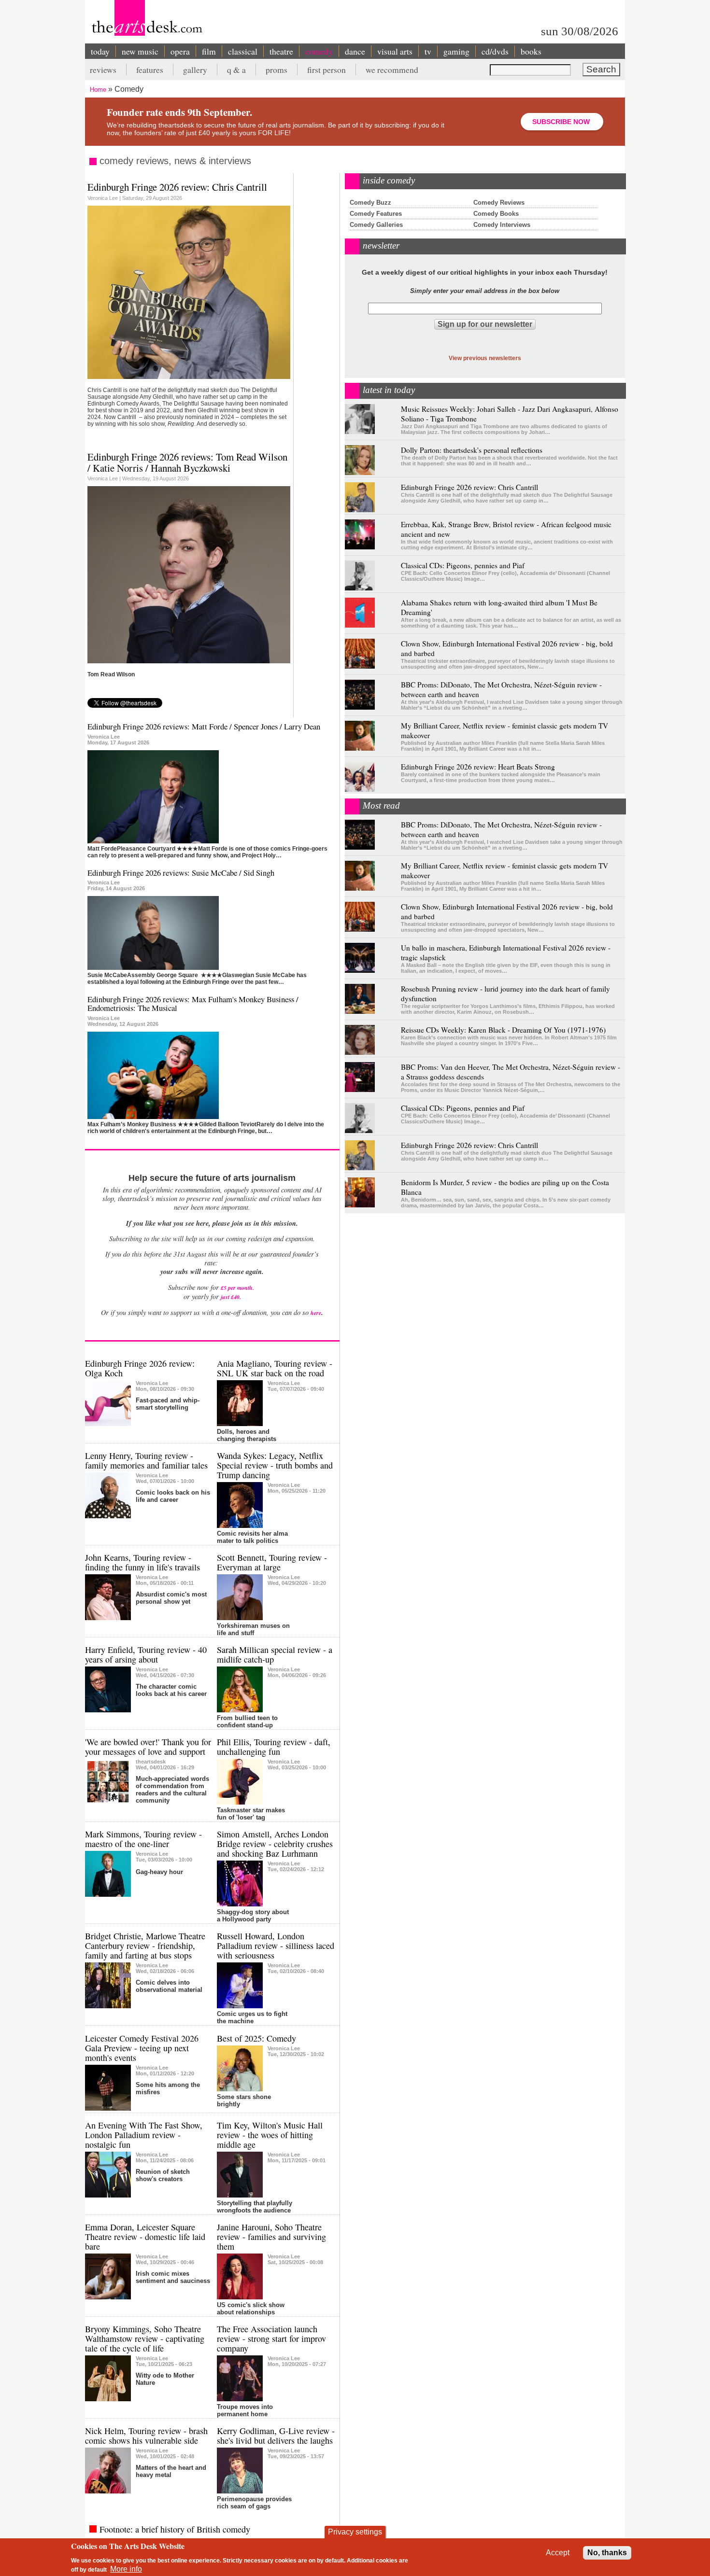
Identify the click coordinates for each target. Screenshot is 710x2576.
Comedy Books (496, 214)
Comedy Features (376, 214)
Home (98, 90)
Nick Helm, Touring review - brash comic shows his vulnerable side (146, 2436)
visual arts (395, 51)
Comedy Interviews (502, 225)
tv (428, 51)
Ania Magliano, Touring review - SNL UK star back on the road (275, 1368)
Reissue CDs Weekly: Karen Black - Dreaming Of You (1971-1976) (503, 1030)
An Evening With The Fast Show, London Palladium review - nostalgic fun (144, 2135)
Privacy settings (355, 2532)
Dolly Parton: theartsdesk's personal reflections (472, 450)
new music (140, 51)
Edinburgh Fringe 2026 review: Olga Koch (140, 1368)
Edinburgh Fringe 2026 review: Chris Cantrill (177, 187)
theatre (281, 51)
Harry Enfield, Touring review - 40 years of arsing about (146, 1654)
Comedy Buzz (370, 203)
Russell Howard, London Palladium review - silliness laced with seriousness (276, 1946)
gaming (456, 51)
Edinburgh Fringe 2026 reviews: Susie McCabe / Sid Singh (181, 873)
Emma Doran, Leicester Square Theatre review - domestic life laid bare (145, 2237)
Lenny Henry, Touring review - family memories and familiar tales (146, 1460)
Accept (558, 2553)
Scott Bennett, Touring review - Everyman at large (272, 1562)
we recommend (392, 70)
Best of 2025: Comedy (256, 2038)
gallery (195, 70)
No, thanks (607, 2553)
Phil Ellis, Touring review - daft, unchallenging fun (274, 1747)
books (531, 51)
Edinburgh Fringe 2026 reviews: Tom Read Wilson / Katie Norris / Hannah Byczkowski (187, 462)
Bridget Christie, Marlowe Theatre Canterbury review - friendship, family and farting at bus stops (145, 1946)
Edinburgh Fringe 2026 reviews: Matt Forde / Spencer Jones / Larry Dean (204, 726)
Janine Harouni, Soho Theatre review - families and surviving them (271, 2237)
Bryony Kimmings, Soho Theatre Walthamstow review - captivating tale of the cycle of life (145, 2338)
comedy (319, 51)
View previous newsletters (485, 358)
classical (243, 51)
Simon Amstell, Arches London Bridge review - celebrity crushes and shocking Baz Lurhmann (275, 1844)
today (100, 51)
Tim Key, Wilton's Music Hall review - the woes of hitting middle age (270, 2135)
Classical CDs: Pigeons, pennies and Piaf (463, 565)
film (209, 51)
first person (327, 70)
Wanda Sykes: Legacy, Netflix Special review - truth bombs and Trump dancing (275, 1465)
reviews (103, 70)
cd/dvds (495, 51)
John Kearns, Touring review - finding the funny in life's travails (142, 1562)
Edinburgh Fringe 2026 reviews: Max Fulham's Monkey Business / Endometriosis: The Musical (193, 1003)
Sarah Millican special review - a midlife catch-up (275, 1654)
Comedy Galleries (376, 225)
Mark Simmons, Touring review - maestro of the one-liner (143, 1839)
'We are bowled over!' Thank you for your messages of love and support (148, 1747)
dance (355, 51)
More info (126, 2569)
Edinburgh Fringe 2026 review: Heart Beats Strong (478, 767)
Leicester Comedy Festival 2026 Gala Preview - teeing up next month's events (142, 2048)
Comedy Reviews (499, 203)
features (150, 70)
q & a (236, 70)
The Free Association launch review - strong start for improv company (271, 2338)
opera (180, 51)
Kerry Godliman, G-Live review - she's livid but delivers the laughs (276, 2436)
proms (277, 70)
